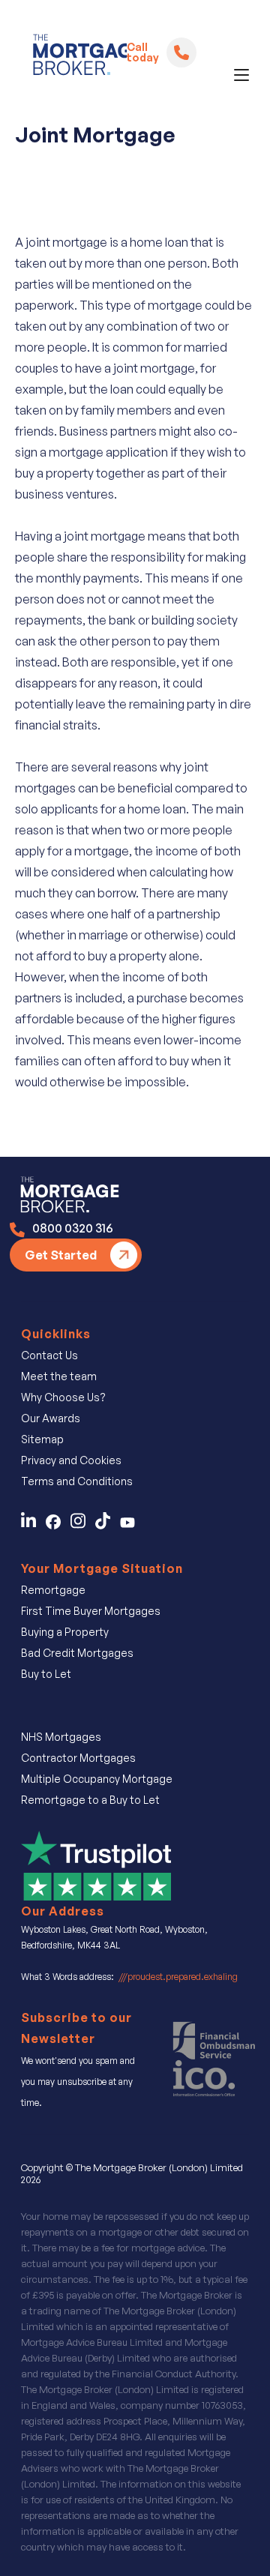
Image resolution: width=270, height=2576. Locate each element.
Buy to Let (46, 1674)
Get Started (61, 1255)
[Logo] (74, 58)
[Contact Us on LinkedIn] (32, 1525)
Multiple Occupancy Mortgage (97, 1779)
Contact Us (49, 1355)
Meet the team (59, 1376)
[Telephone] (181, 52)
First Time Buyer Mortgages (91, 1611)
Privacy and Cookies (71, 1460)
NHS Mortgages (61, 1737)
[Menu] (241, 75)
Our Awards (51, 1418)
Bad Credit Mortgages (77, 1653)
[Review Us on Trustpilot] (96, 1865)
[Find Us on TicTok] (108, 1525)
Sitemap (42, 1439)
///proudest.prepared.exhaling (178, 1977)
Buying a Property (65, 1632)
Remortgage (53, 1590)
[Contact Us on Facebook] (58, 1525)
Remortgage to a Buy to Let (90, 1800)
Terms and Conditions (77, 1481)
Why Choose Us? (63, 1397)
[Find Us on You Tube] (131, 1525)
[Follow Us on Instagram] (83, 1525)
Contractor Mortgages (78, 1758)
